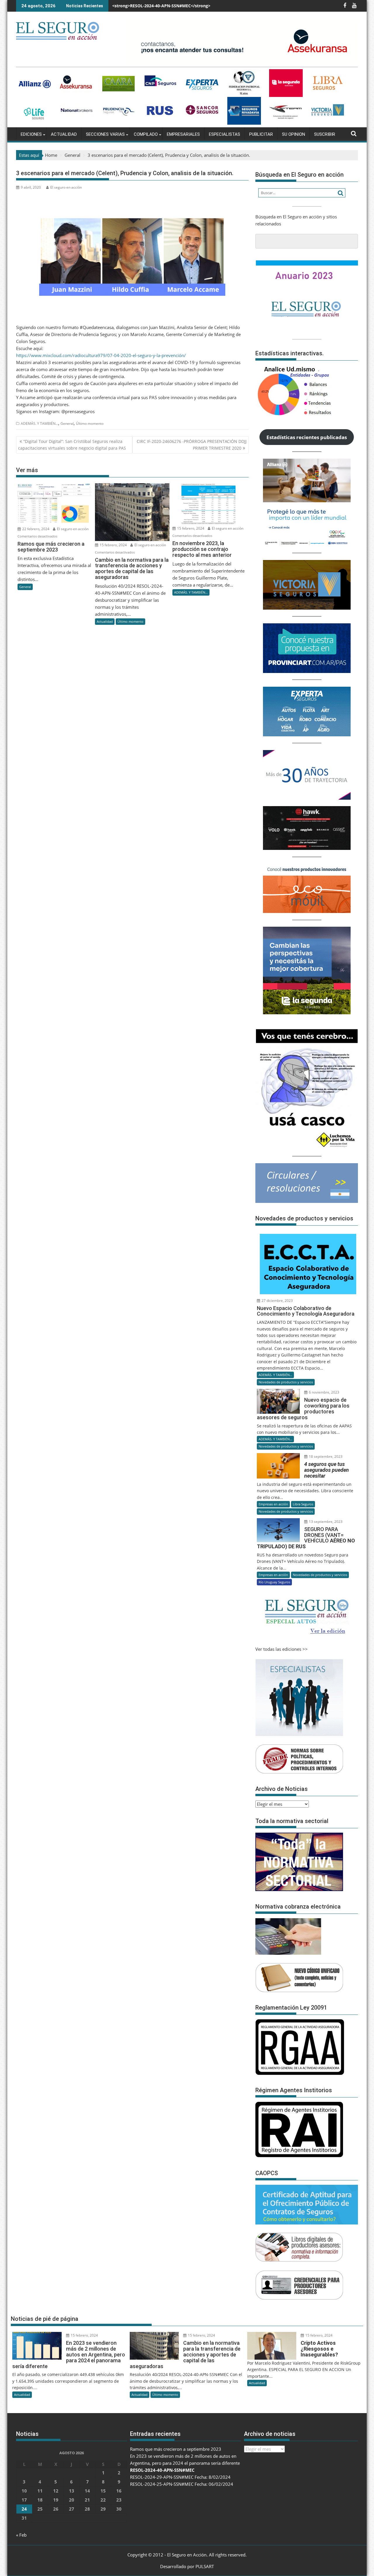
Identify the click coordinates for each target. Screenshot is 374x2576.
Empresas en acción (273, 1504)
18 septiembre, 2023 (325, 1456)
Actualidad (64, 134)
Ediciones (31, 134)
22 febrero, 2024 (35, 529)
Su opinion (294, 134)
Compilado (146, 134)
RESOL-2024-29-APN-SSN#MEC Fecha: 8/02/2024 (160, 6)
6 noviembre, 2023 (324, 1392)
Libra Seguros (303, 1504)
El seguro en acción (66, 187)
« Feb (21, 2535)
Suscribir (325, 134)
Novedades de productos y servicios (286, 1382)
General (67, 423)
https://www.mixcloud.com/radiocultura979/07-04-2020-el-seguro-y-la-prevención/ (101, 355)
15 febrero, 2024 (113, 545)
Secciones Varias (105, 134)
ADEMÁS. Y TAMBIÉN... (39, 423)
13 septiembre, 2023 (325, 1522)
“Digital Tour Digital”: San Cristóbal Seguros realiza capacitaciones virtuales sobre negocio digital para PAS (72, 445)
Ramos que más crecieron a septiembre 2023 (176, 2449)
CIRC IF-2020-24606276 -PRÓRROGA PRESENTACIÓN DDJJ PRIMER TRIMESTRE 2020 (192, 445)
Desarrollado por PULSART (187, 2566)
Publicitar (261, 134)
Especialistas (225, 134)
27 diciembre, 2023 (277, 1301)
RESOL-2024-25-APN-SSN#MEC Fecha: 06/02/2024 (182, 2484)
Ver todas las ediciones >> (282, 1649)
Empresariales (183, 134)
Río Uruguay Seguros (274, 1582)
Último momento (90, 423)
